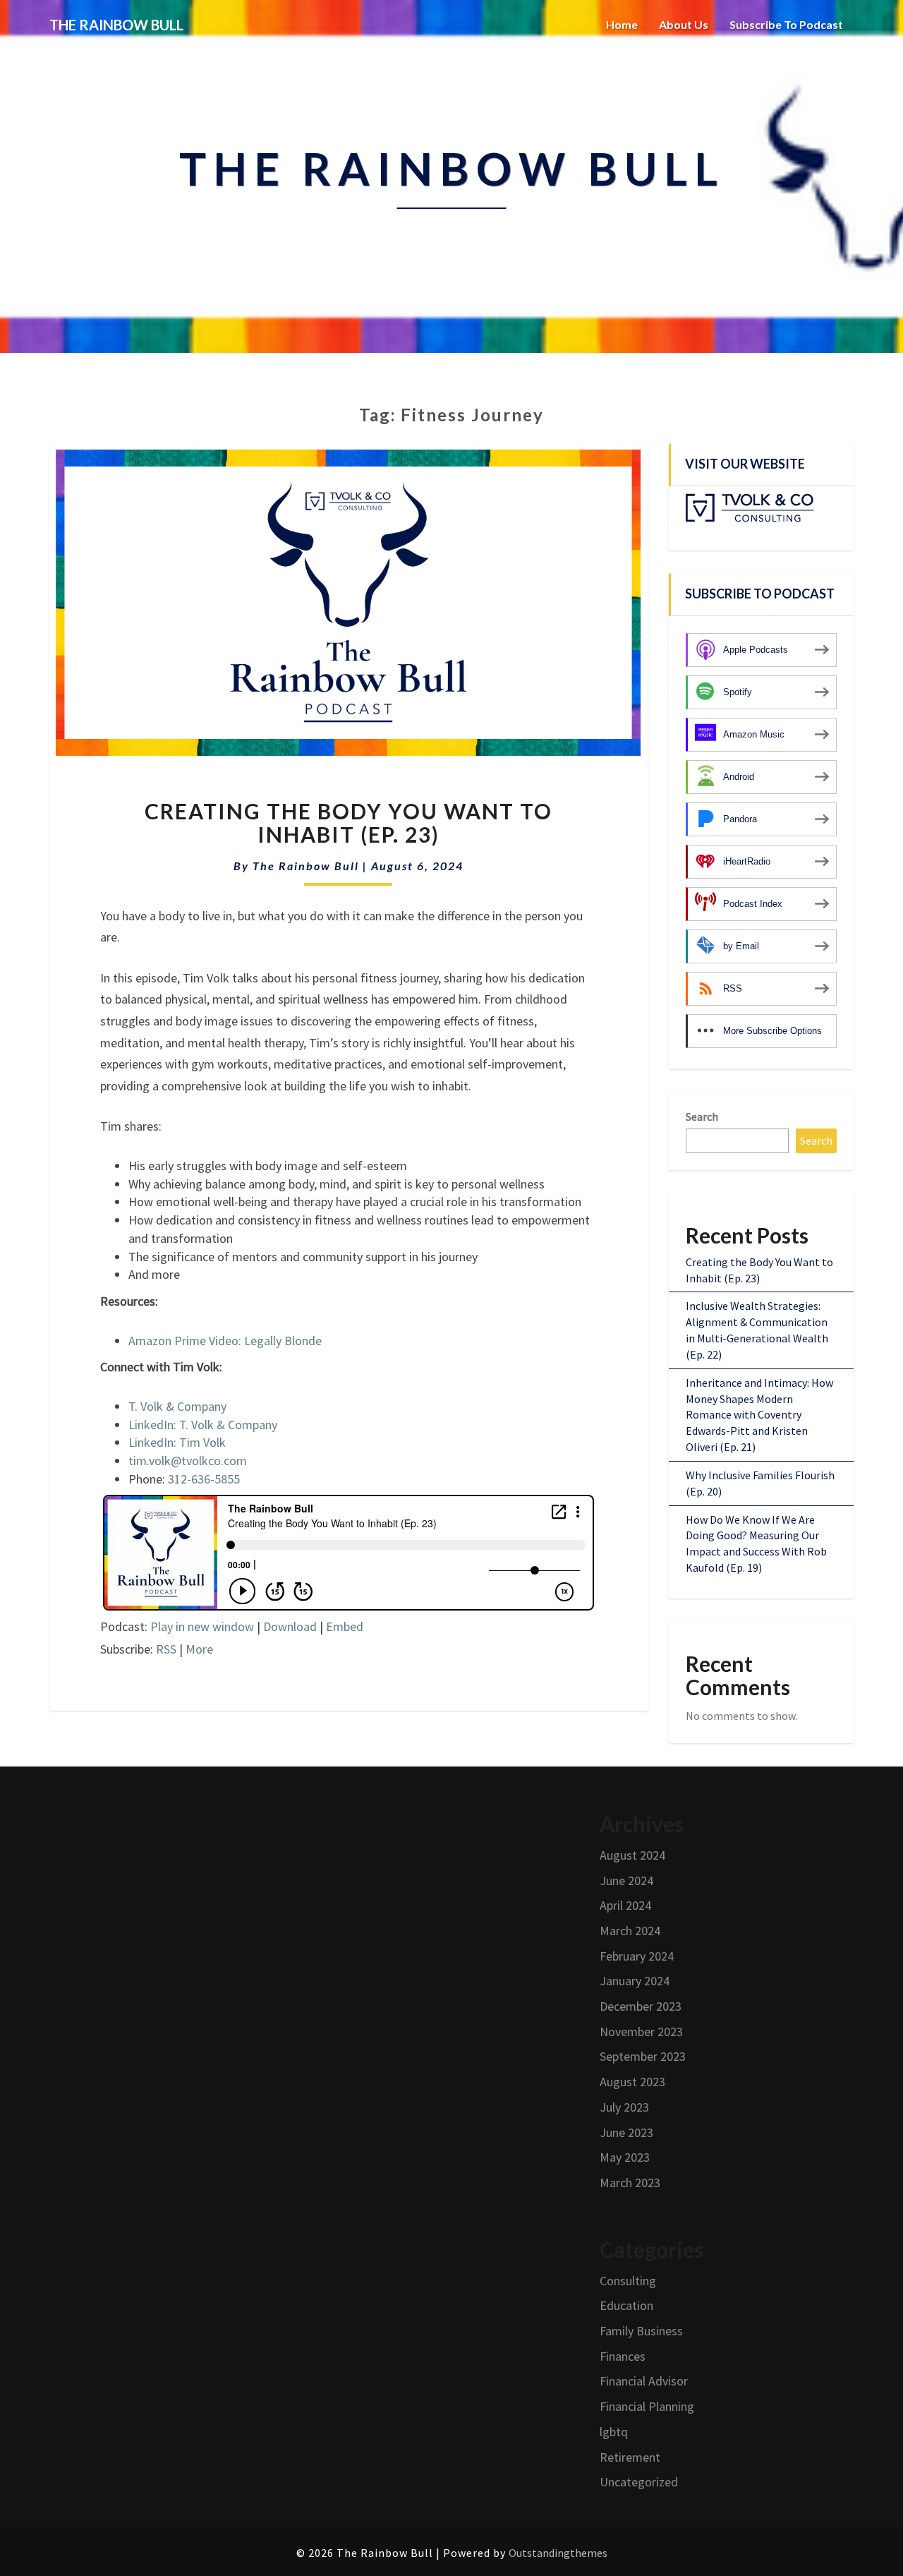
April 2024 (625, 1905)
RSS (166, 1649)
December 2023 (641, 2006)
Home (622, 24)
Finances (623, 2356)
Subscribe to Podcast (786, 24)
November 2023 (641, 2032)
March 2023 (630, 2183)
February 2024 (637, 1956)
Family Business (641, 2331)
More (199, 1649)
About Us (684, 24)
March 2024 (630, 1931)
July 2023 (624, 2107)
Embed (345, 1626)
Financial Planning (647, 2406)
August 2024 (632, 1855)
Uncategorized (639, 2482)
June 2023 (626, 2132)
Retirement (630, 2457)
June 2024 (626, 1880)
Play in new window (202, 1626)
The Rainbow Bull (306, 866)
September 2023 (643, 2056)
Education (626, 2305)
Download (290, 1626)
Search (702, 1117)
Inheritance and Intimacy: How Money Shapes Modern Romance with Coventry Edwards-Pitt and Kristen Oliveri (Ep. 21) (759, 1415)
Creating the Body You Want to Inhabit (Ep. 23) (349, 823)
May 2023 (625, 2157)
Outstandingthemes (558, 2553)
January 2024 (635, 1981)
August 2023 (632, 2082)
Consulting (628, 2281)
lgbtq (614, 2432)
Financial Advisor (644, 2381)
